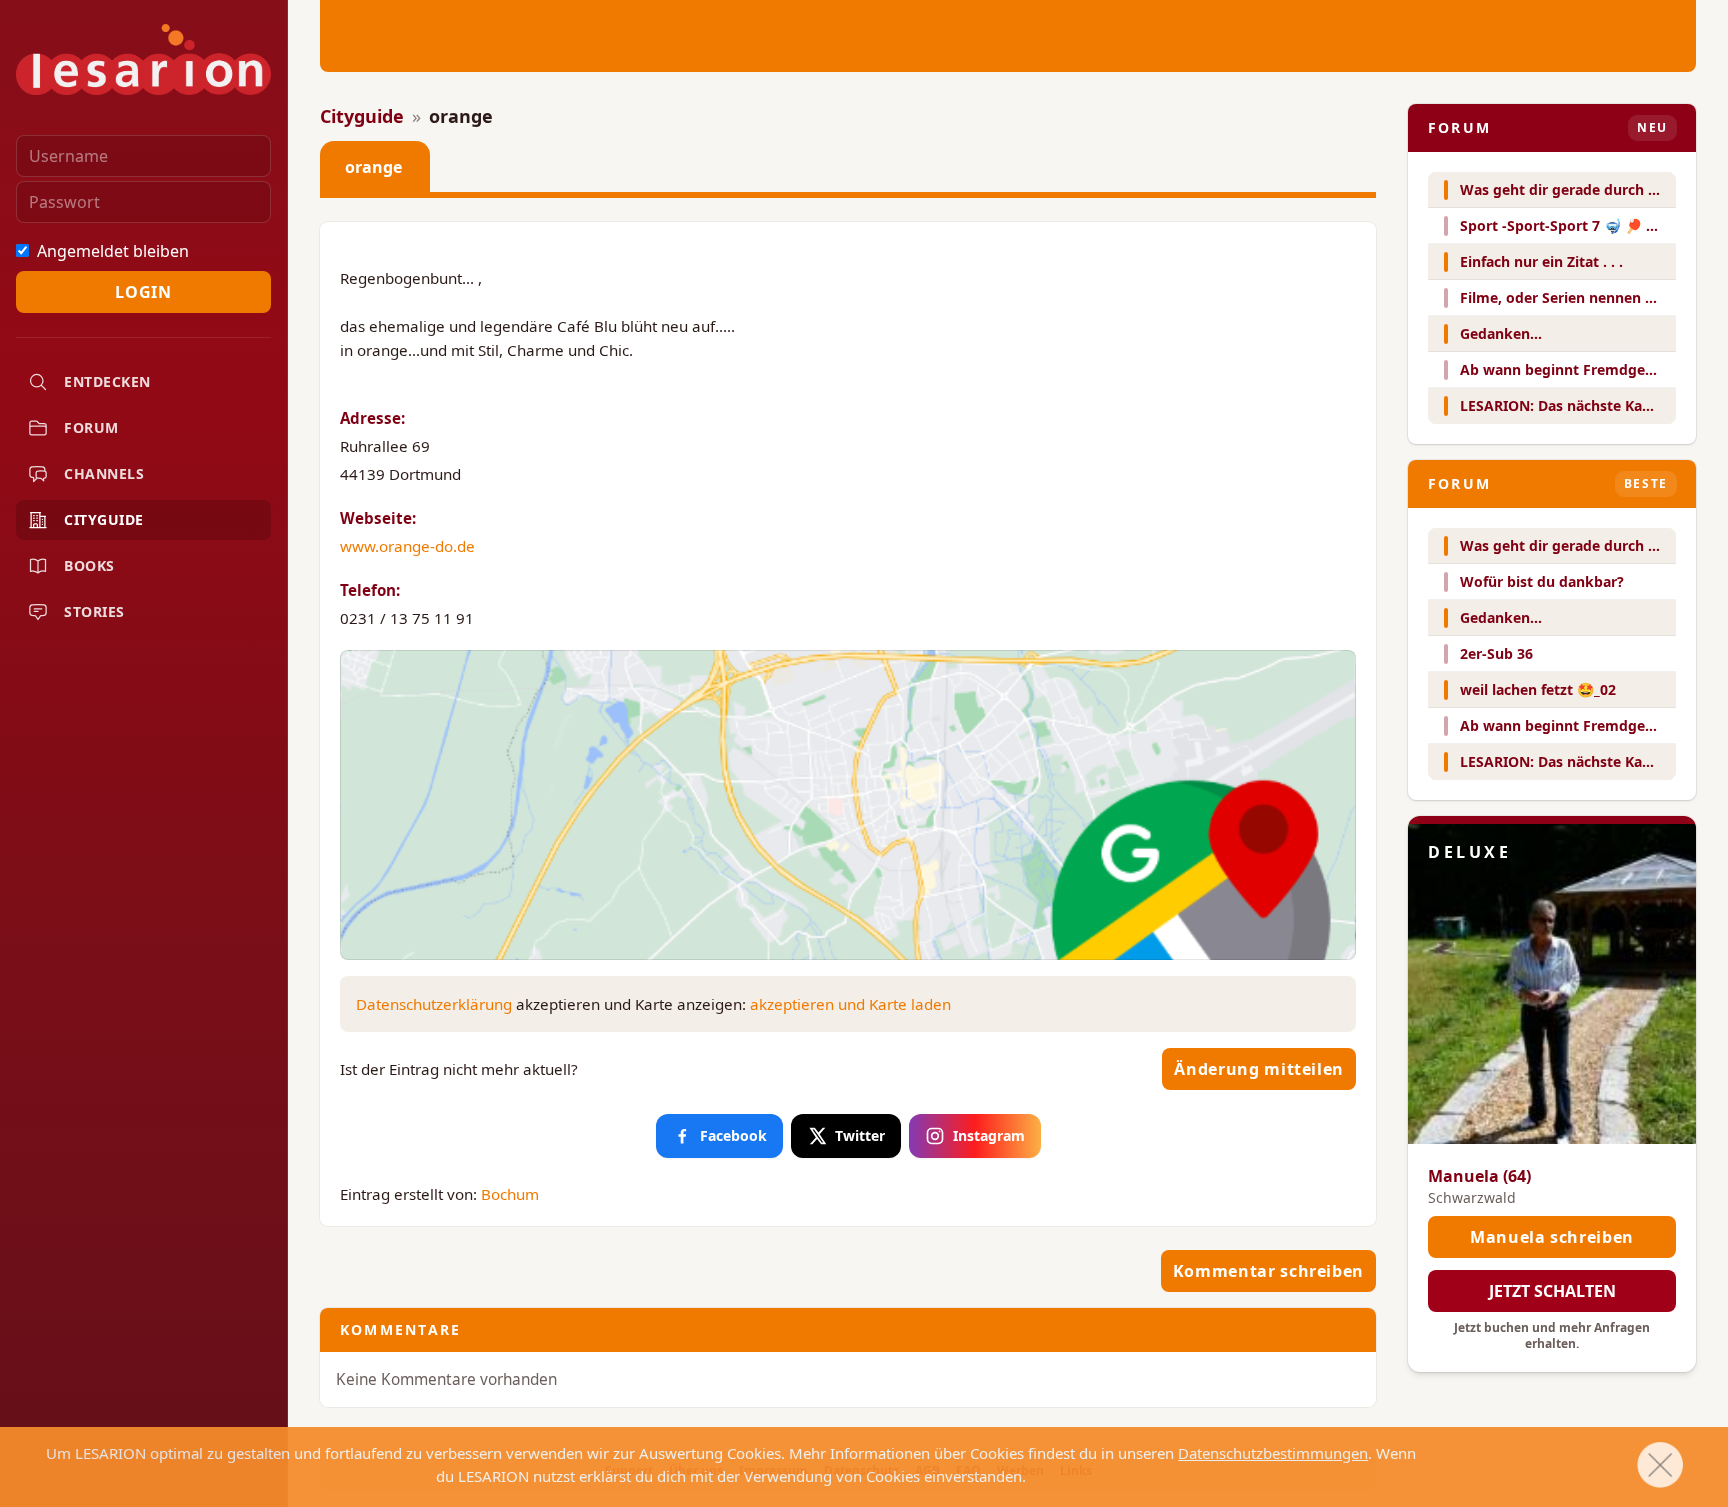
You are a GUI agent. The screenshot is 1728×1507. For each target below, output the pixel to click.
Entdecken (107, 381)
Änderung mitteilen (1259, 1069)
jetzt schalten (1552, 1291)
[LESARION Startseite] (143, 59)
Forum (91, 427)
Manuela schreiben (1552, 1237)
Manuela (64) (1479, 1176)
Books (89, 565)
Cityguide (104, 519)
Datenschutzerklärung (434, 1004)
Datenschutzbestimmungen (1273, 1453)
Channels (104, 473)
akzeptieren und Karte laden (850, 1004)
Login (143, 292)
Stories (94, 611)
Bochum (510, 1194)
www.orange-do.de (407, 546)
